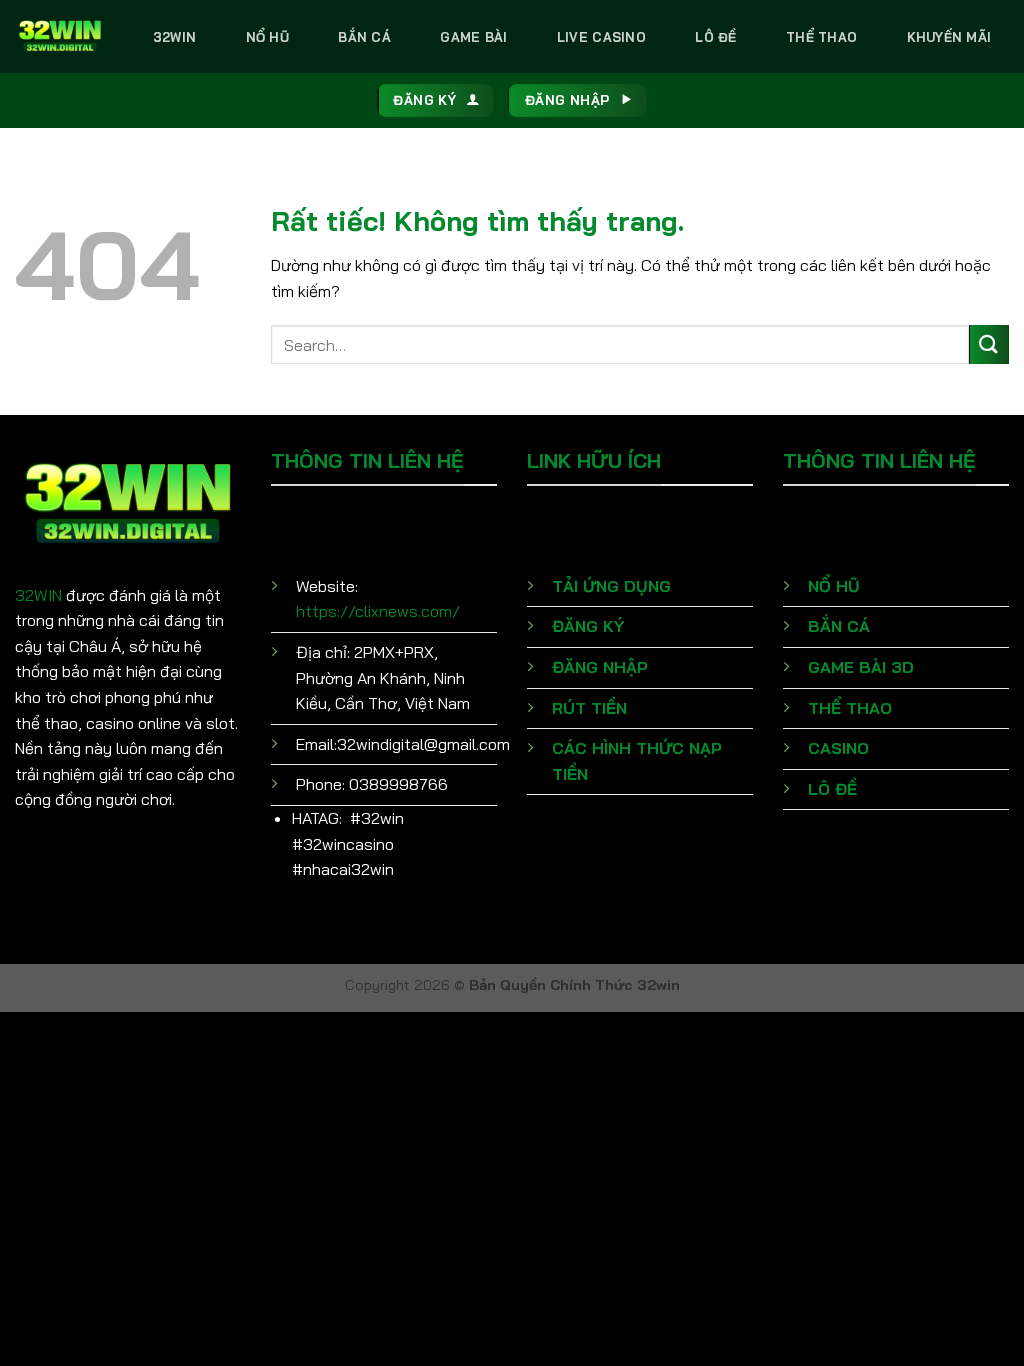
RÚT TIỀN (589, 708)
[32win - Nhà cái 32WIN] (60, 36)
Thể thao (821, 37)
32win (174, 37)
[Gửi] (989, 344)
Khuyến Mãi (949, 37)
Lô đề (715, 37)
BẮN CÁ (839, 626)
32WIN (38, 595)
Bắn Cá (364, 37)
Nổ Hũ (267, 37)
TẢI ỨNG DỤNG (611, 586)
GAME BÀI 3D (861, 667)
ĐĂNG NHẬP (600, 667)
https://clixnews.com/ (378, 611)
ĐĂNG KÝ (588, 626)
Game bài (473, 37)
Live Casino (601, 37)
